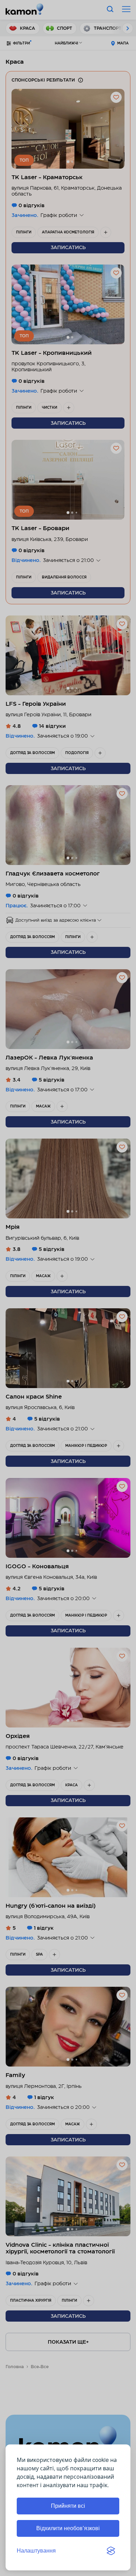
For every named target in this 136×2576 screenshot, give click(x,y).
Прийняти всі (68, 2506)
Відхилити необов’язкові (68, 2528)
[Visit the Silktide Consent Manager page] (111, 2551)
